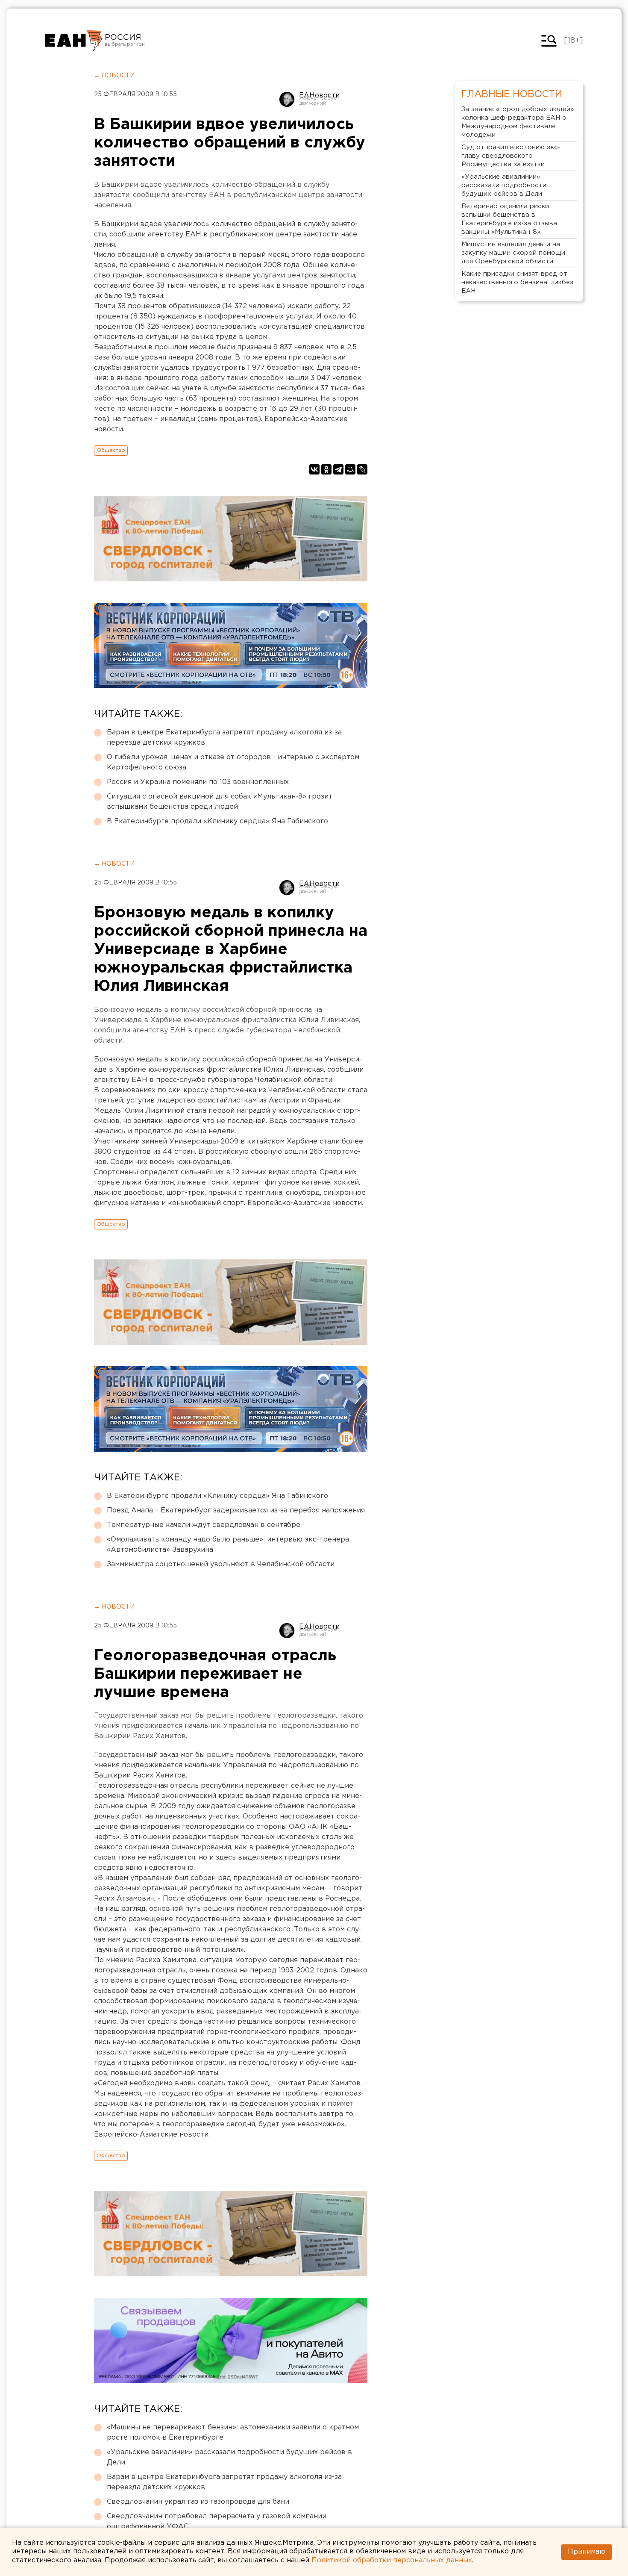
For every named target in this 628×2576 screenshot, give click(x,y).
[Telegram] (338, 469)
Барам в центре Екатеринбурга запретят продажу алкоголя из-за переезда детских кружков (224, 738)
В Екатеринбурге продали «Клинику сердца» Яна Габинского (217, 821)
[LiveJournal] (362, 469)
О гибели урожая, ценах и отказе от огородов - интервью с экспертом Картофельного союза (233, 762)
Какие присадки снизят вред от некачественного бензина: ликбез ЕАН (517, 282)
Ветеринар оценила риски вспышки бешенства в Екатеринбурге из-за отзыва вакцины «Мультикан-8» (509, 219)
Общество (111, 450)
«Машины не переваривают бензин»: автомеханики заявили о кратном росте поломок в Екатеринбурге (233, 2433)
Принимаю (587, 2552)
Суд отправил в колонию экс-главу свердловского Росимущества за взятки (511, 156)
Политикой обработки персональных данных (392, 2560)
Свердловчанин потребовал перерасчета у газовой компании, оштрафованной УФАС (217, 2521)
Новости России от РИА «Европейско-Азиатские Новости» (74, 41)
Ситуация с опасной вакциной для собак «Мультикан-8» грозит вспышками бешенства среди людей (220, 802)
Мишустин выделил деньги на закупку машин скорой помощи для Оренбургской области (513, 253)
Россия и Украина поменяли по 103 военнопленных (198, 782)
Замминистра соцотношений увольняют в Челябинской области (221, 1564)
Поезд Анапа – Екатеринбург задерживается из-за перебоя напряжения (236, 1511)
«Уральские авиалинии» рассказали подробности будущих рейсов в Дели (229, 2457)
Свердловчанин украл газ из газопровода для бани (198, 2502)
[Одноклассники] (326, 469)
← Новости (114, 76)
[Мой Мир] (350, 469)
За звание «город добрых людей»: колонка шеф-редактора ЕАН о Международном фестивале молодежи (518, 122)
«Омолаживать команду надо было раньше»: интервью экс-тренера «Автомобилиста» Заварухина (228, 1545)
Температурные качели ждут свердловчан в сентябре (204, 1525)
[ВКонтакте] (314, 469)
